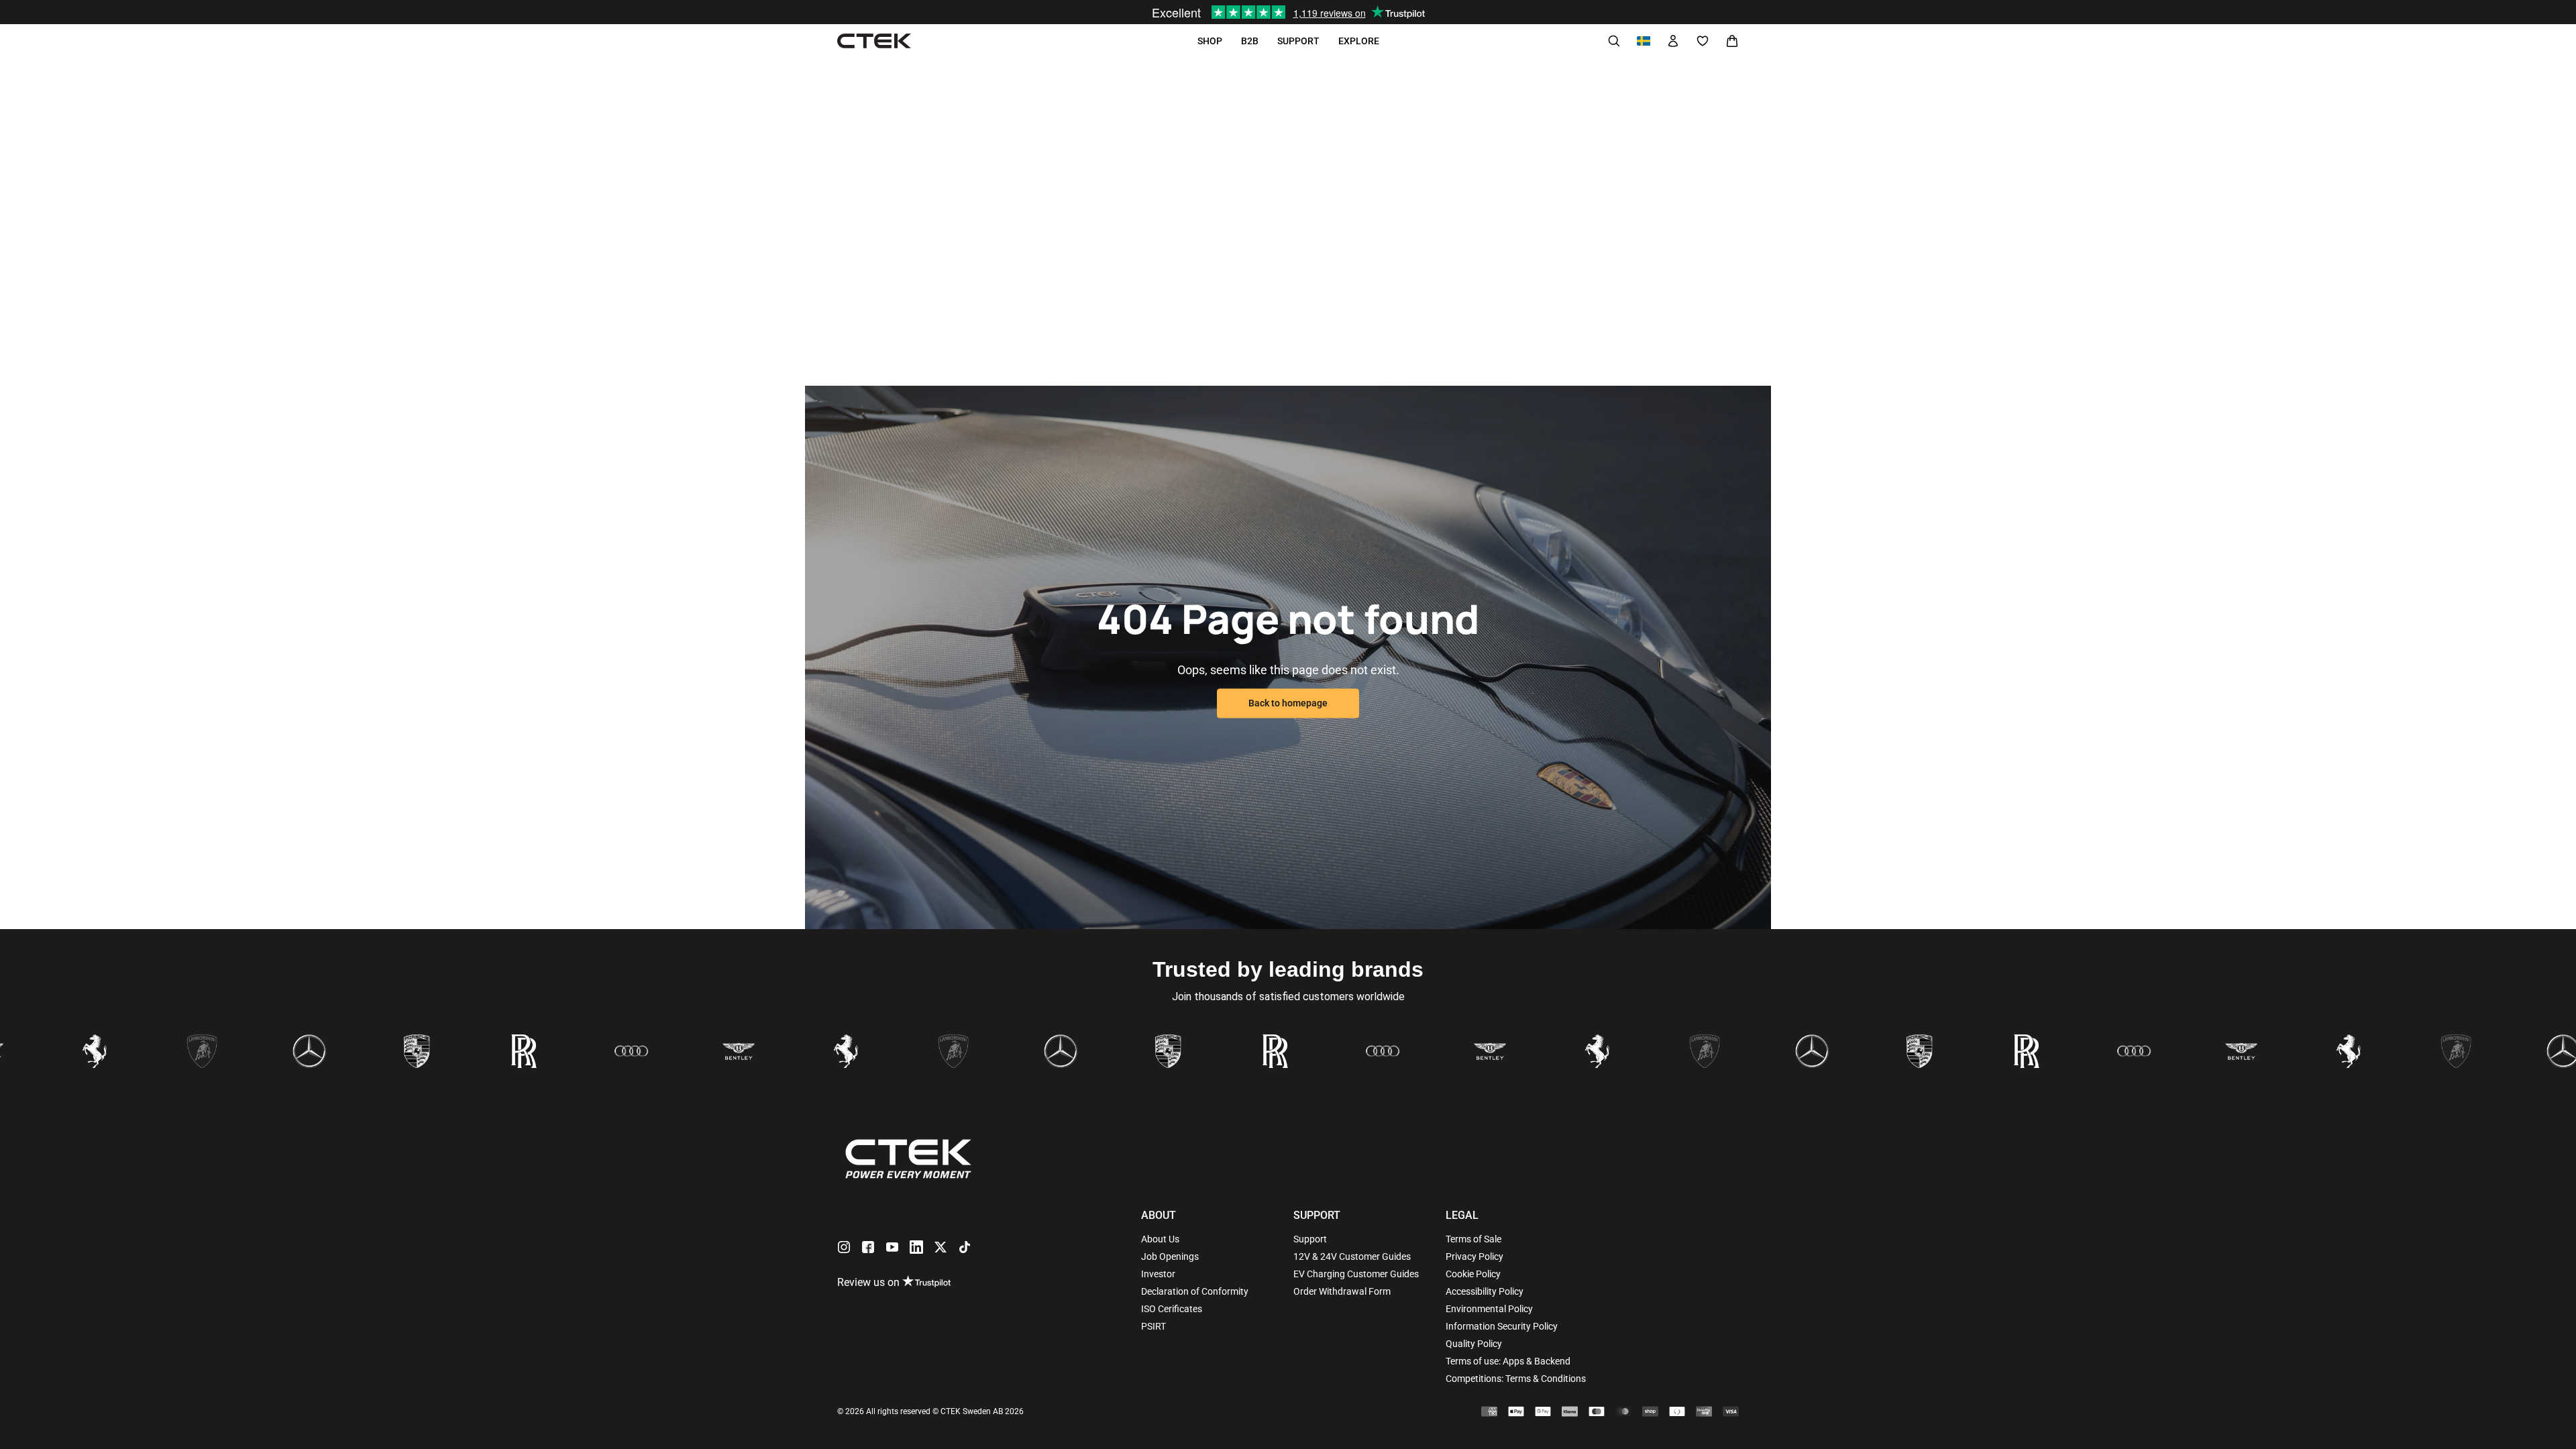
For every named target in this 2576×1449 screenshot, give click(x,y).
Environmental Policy (1489, 1309)
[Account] (1673, 41)
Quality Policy (1474, 1344)
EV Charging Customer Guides (1356, 1274)
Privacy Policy (1474, 1256)
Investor (1158, 1274)
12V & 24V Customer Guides (1352, 1256)
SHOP (1210, 41)
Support (1310, 1239)
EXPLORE (1359, 41)
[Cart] (1732, 41)
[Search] (1614, 41)
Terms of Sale (1473, 1239)
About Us (1160, 1239)
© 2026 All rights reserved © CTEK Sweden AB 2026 (930, 1411)
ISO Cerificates (1172, 1309)
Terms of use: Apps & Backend (1508, 1361)
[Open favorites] (1703, 41)
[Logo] (874, 41)
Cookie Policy (1473, 1274)
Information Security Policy (1502, 1326)
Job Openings (1170, 1256)
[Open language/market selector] (1644, 41)
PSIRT (1153, 1326)
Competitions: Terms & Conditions (1516, 1379)
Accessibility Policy (1485, 1291)
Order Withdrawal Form (1342, 1291)
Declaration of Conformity (1195, 1291)
